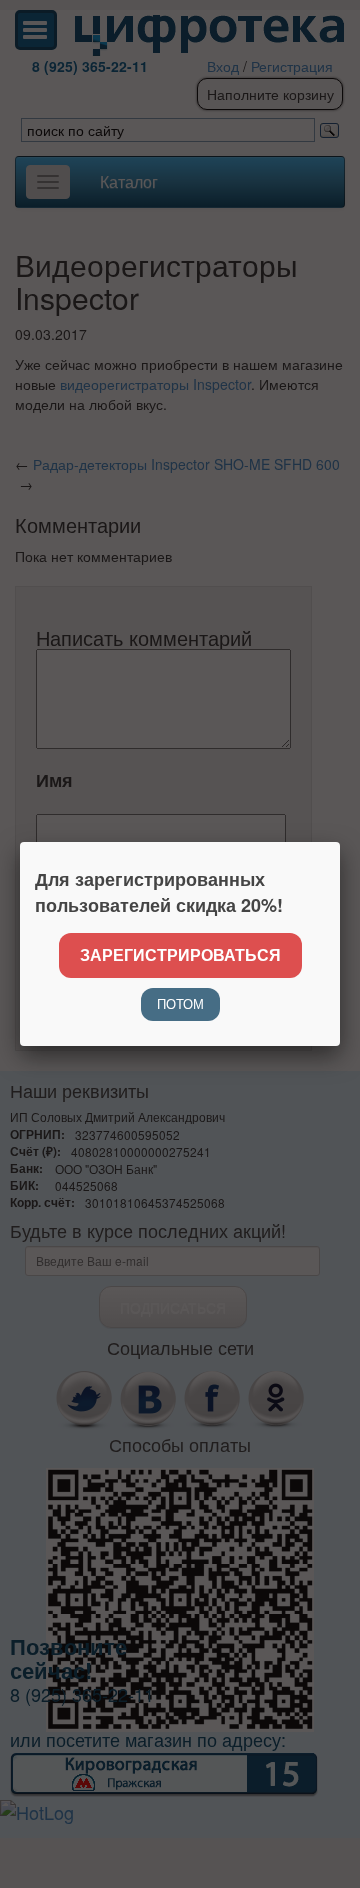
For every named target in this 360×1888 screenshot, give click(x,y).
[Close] (340, 842)
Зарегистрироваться (180, 954)
